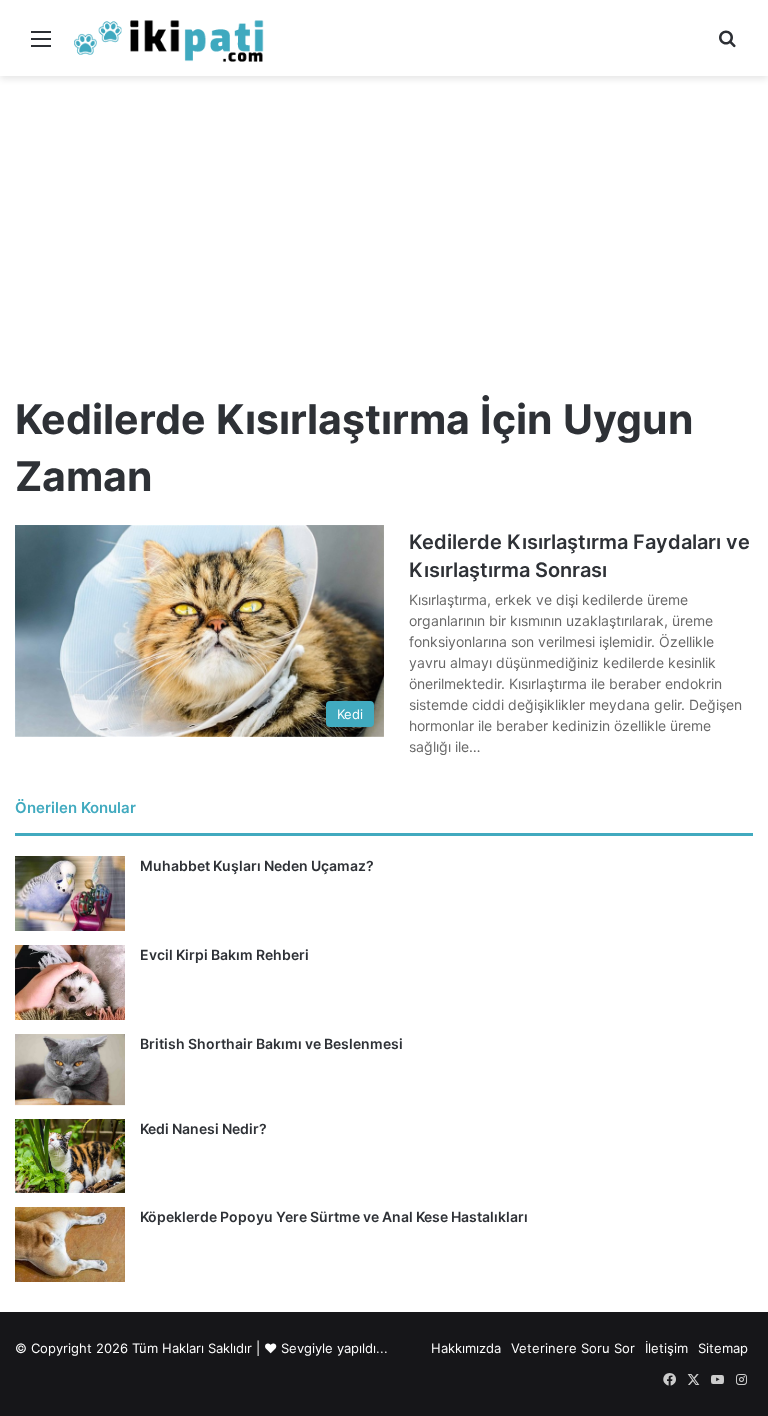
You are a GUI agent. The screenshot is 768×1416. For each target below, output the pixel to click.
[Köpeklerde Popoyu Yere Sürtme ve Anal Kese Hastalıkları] (70, 1244)
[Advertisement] (384, 226)
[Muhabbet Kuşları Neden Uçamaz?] (70, 893)
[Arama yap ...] (727, 45)
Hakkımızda (466, 1348)
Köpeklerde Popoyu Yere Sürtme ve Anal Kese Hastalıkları (334, 1216)
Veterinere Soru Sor (573, 1348)
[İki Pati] (169, 38)
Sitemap (723, 1348)
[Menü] (41, 45)
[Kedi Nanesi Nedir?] (70, 1155)
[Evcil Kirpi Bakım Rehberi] (70, 982)
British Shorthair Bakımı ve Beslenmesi (271, 1043)
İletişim (666, 1348)
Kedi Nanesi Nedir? (203, 1128)
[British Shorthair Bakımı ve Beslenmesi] (70, 1069)
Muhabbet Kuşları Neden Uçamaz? (257, 865)
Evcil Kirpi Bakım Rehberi (224, 954)
